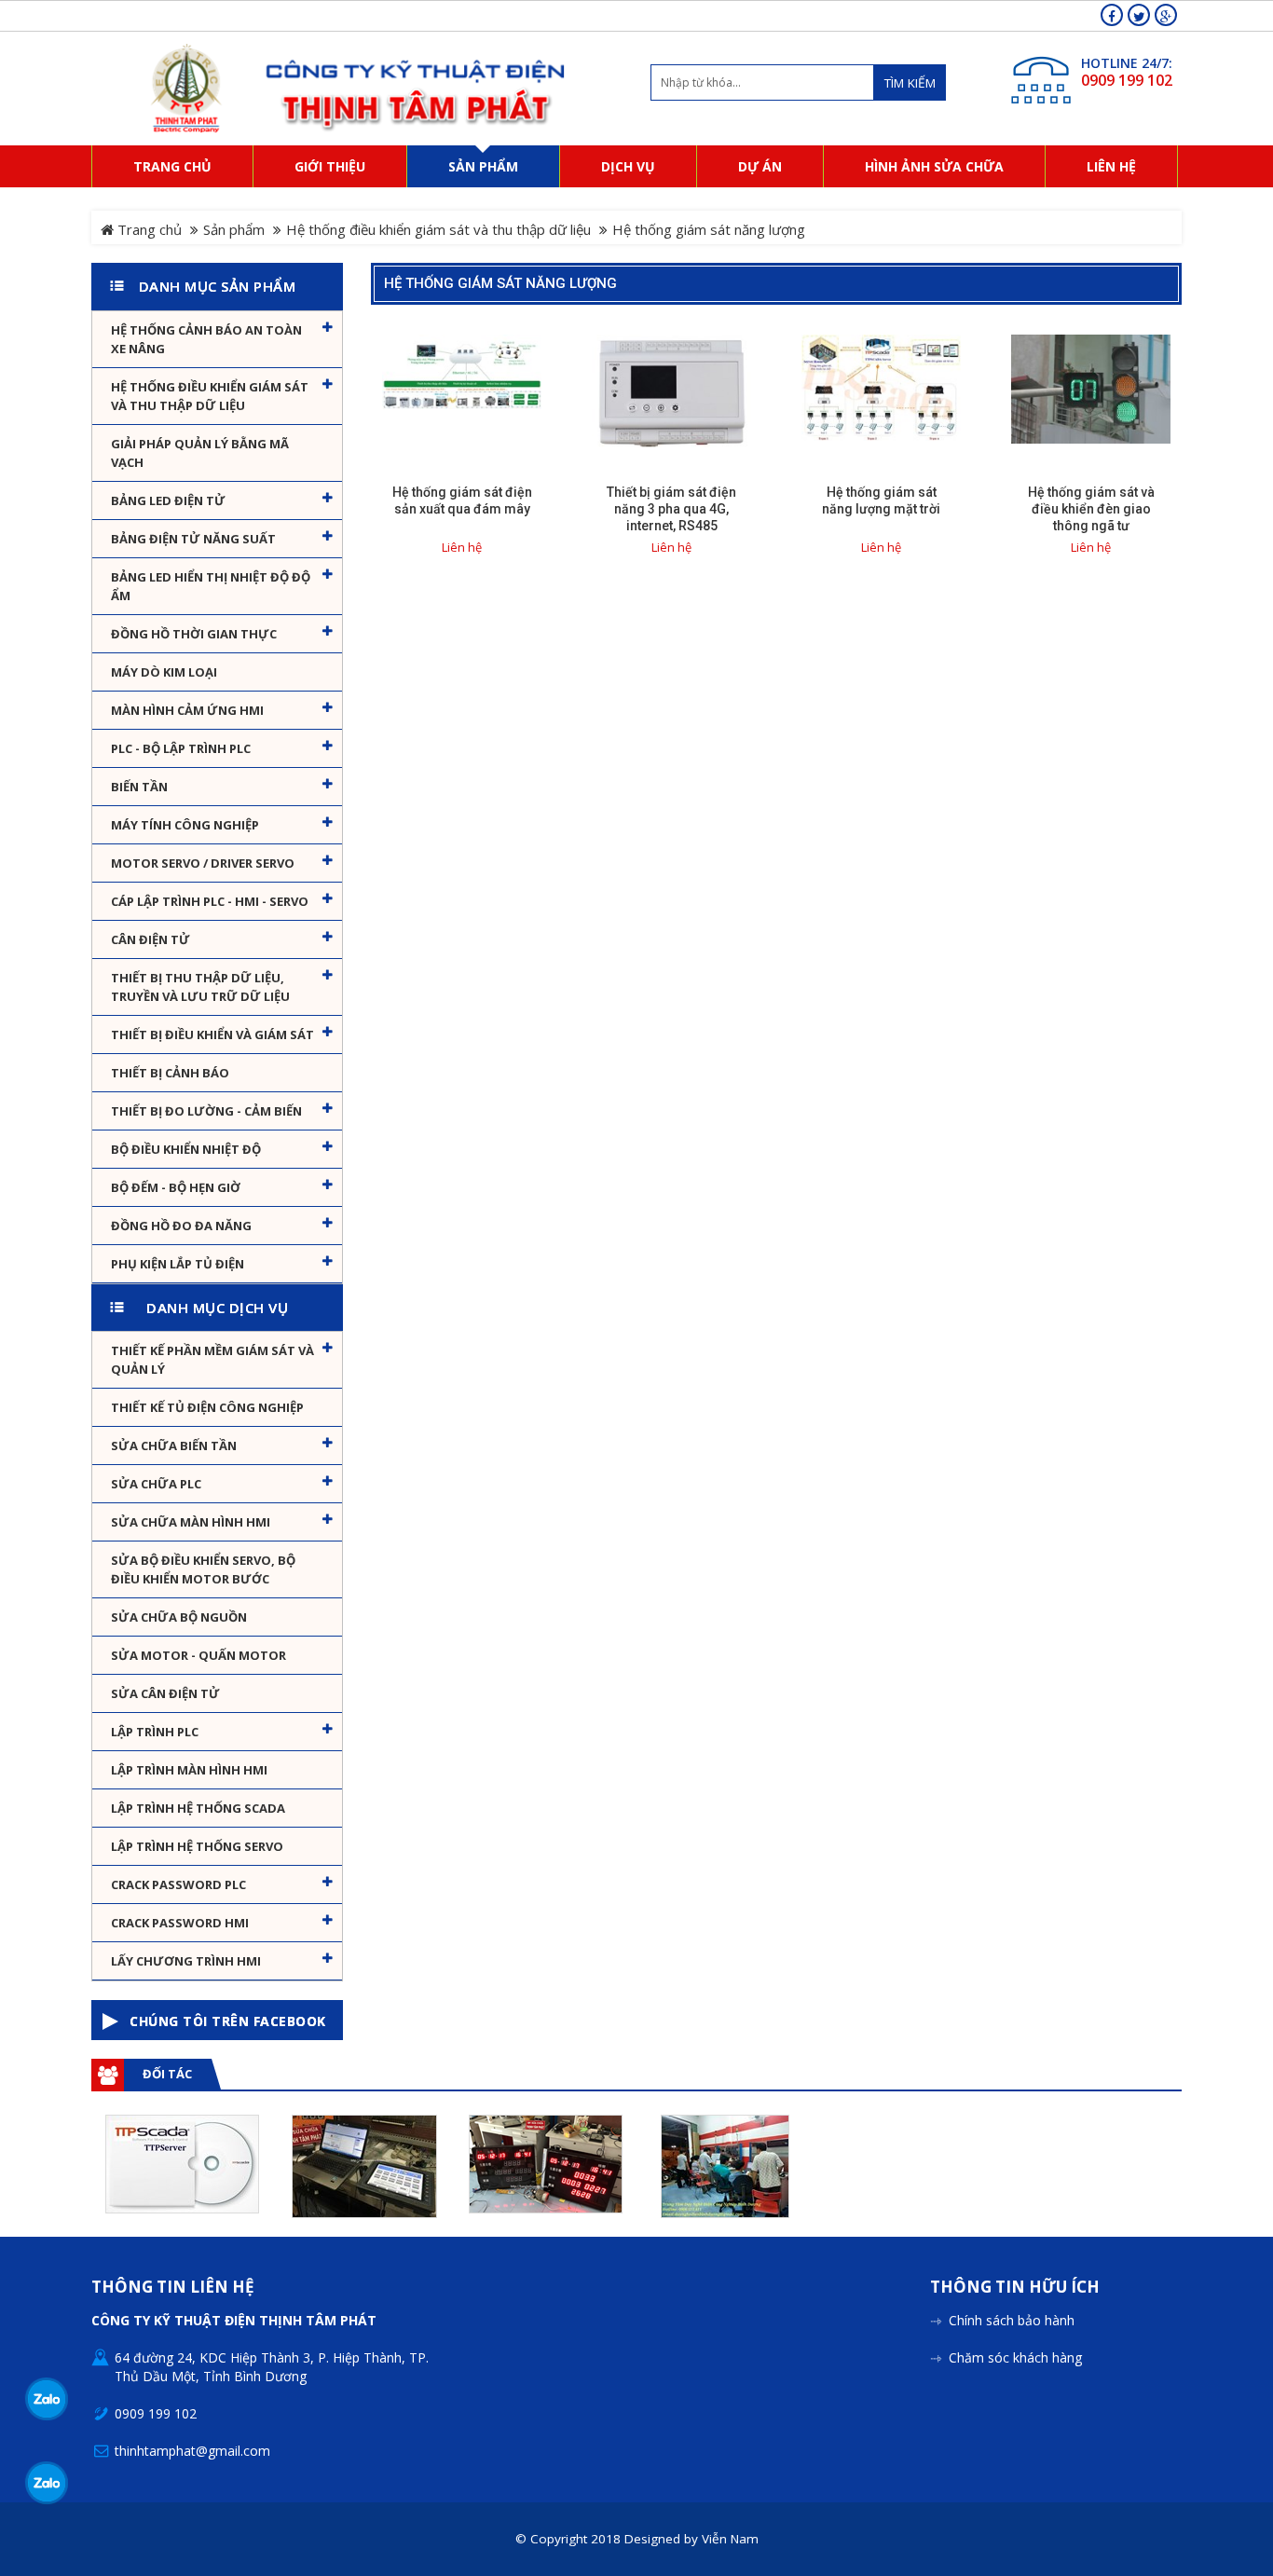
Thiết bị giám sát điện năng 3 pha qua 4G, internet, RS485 (671, 509)
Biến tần (139, 787)
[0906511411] (47, 2483)
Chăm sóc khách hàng (1015, 2357)
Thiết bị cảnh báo (170, 1073)
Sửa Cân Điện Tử (165, 1693)
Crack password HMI (180, 1923)
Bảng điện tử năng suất (193, 539)
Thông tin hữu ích (1015, 2288)
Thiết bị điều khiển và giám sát (212, 1035)
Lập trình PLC (155, 1732)
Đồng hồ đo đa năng (181, 1226)
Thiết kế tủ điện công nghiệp (207, 1407)
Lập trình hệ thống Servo (197, 1846)
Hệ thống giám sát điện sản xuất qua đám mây (462, 500)
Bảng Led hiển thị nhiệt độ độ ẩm (211, 586)
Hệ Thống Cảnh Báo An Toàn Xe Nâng (206, 339)
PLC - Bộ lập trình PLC (181, 748)
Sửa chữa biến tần (174, 1446)
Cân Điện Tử (151, 939)
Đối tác (167, 2074)
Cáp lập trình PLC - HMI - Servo (210, 901)
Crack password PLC (178, 1884)
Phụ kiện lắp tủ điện (178, 1264)
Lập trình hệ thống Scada (198, 1808)
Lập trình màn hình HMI (189, 1770)
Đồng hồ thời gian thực (194, 634)
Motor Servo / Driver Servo (203, 863)
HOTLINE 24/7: (1127, 63)
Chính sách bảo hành (1012, 2320)
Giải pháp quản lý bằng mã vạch (200, 453)
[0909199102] (47, 2399)
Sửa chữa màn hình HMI (191, 1522)
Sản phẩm (234, 229)
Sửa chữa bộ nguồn (179, 1617)
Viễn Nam (730, 2539)
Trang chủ (148, 229)
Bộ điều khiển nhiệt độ (186, 1149)
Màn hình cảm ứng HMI (187, 710)
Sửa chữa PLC (156, 1484)
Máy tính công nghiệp (185, 825)
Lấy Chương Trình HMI (186, 1961)
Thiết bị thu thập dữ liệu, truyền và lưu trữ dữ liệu (200, 987)
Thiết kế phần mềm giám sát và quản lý (212, 1360)
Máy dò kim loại (164, 672)
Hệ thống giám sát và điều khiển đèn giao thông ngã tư (1091, 509)
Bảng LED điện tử (168, 500)
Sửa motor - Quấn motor (198, 1655)
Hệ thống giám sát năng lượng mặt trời (881, 500)
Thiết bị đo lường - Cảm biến (206, 1111)
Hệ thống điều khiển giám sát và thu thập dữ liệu (438, 229)
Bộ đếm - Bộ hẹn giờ (176, 1187)
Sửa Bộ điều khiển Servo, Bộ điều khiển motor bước (203, 1569)
